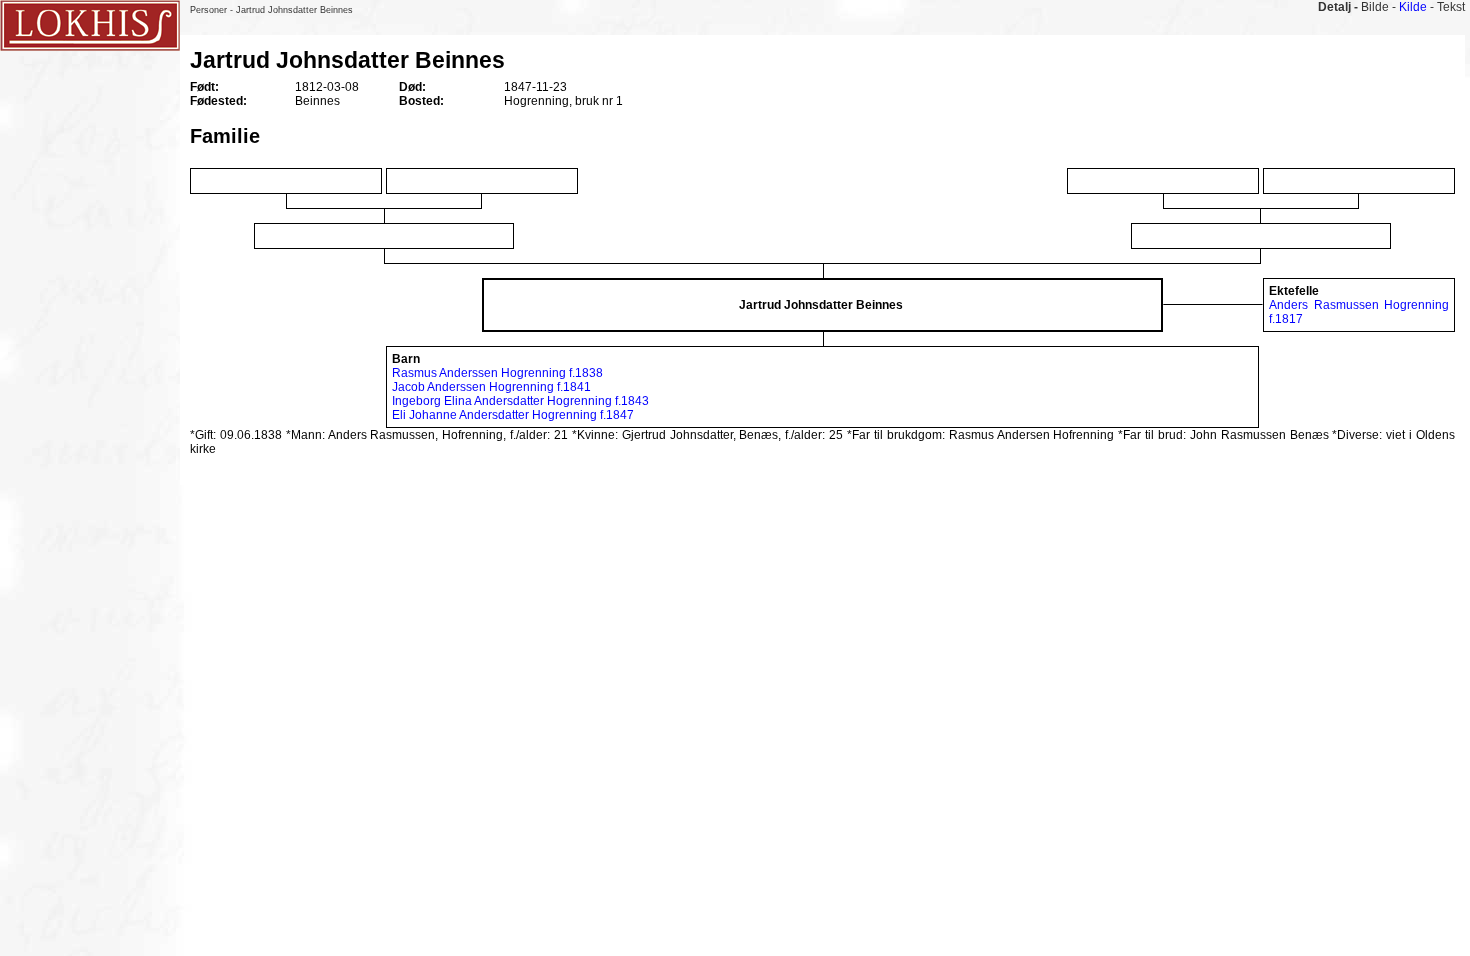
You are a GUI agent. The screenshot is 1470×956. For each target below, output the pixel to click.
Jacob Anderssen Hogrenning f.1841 (491, 387)
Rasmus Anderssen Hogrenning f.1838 (497, 373)
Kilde (1413, 7)
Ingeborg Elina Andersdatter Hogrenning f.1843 (520, 401)
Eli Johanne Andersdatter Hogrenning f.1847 (513, 415)
